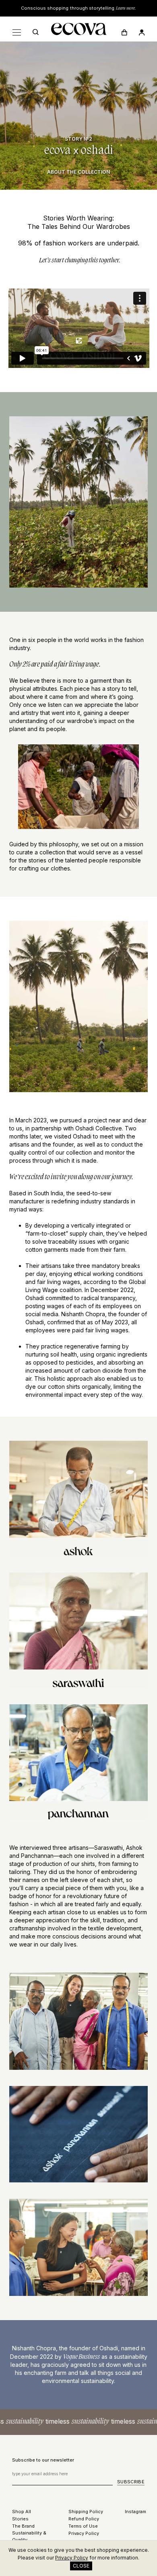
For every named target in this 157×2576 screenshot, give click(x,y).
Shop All (22, 2512)
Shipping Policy (86, 2512)
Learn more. (126, 8)
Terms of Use (83, 2526)
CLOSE (81, 2566)
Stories (20, 2519)
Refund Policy (84, 2519)
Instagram (135, 2512)
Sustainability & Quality (29, 2536)
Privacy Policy (84, 2533)
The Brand (23, 2526)
